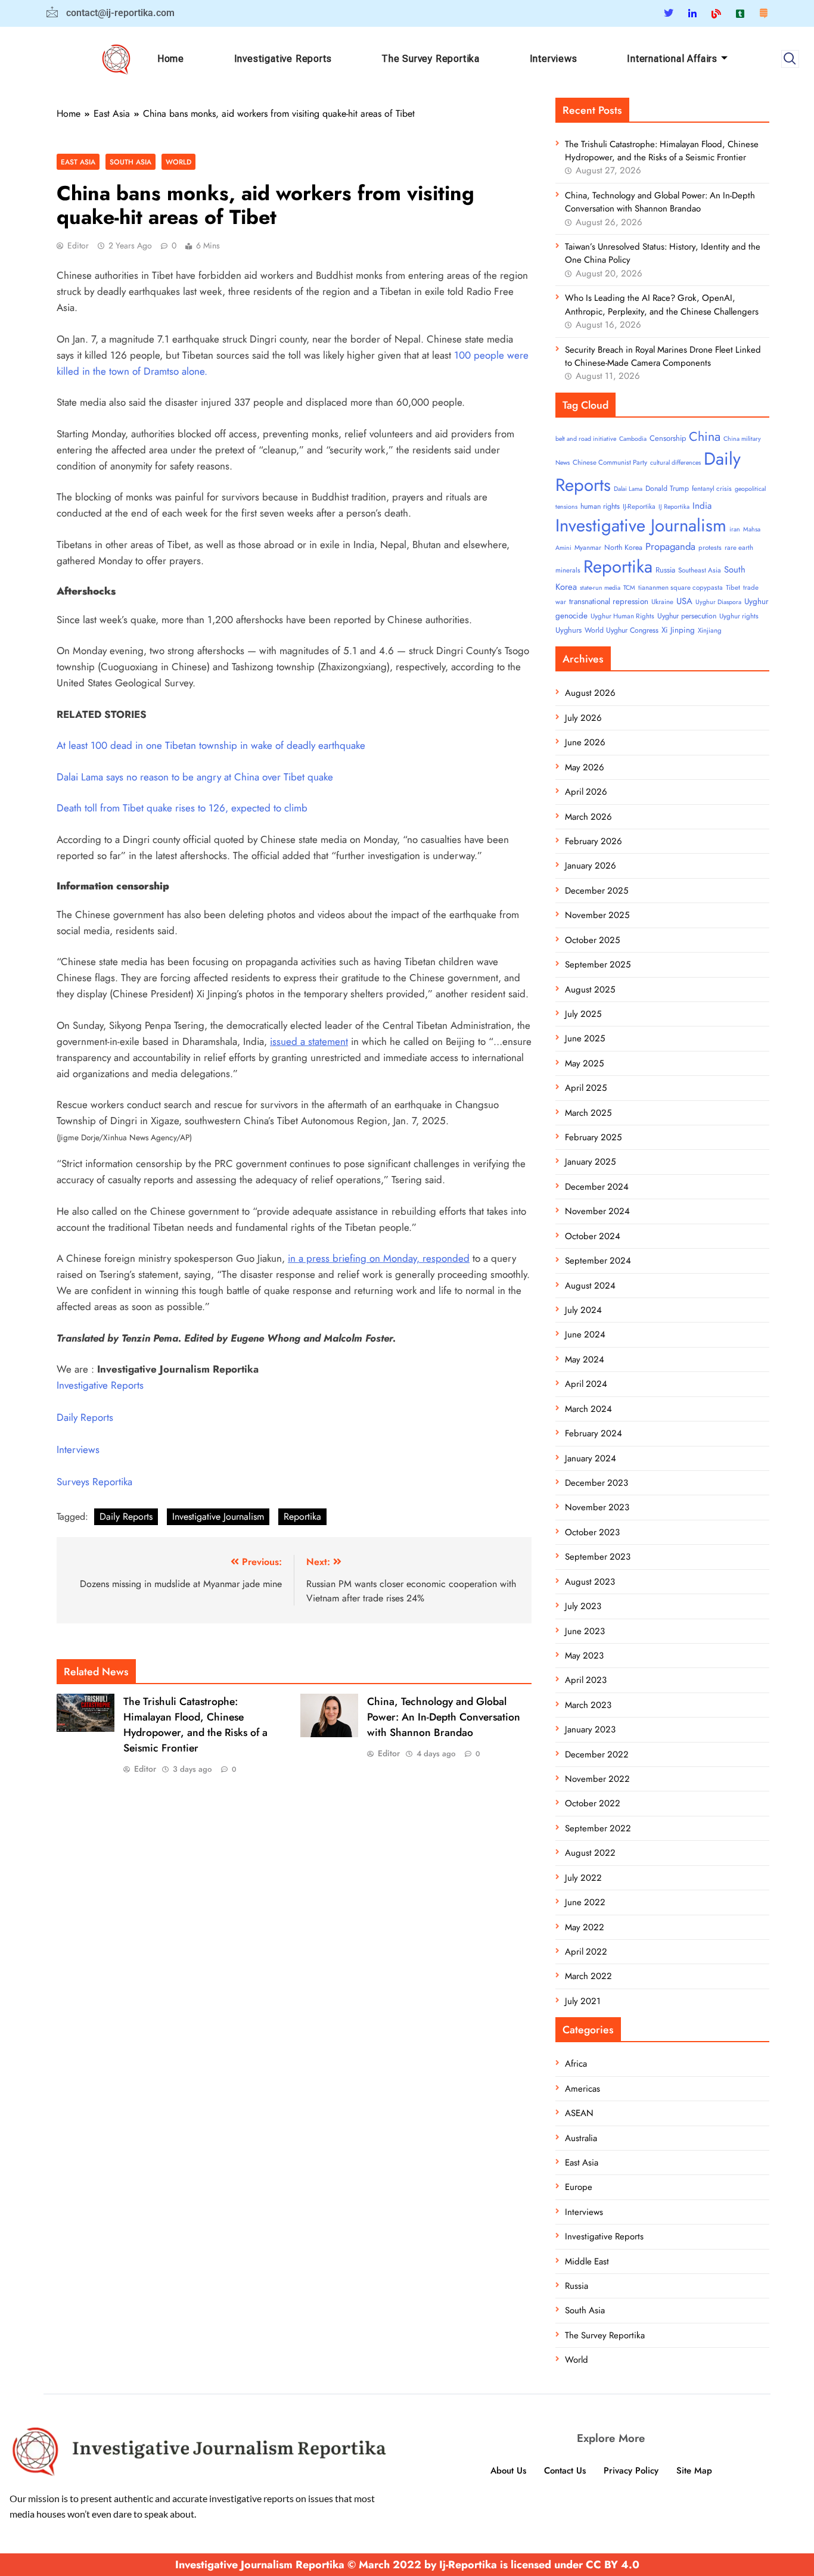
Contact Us (565, 2471)
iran (735, 529)
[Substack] (763, 13)
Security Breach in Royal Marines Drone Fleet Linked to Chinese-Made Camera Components (663, 356)
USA (684, 601)
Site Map (694, 2471)
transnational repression (609, 601)
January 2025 (590, 1162)
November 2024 (597, 1211)
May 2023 (584, 1656)
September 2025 (598, 965)
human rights (600, 506)
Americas (582, 2089)
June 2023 (585, 1631)
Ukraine (662, 602)
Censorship (668, 438)
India (702, 506)
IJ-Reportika (639, 506)
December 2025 (596, 891)
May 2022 (585, 1927)
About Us (508, 2471)
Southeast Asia (700, 570)
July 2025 (583, 1014)
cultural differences (675, 463)
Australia (581, 2138)
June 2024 (585, 1334)
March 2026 (588, 817)
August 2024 (590, 1286)
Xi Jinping (678, 630)
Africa (576, 2064)
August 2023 (590, 1582)
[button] (790, 59)
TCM (629, 588)
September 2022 (598, 1828)
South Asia (131, 162)
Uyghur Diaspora (718, 602)
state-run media (600, 588)
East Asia (78, 162)
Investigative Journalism (218, 1516)
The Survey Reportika (431, 59)
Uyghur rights (739, 616)
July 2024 (583, 1310)
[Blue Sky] (716, 13)
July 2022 (583, 1878)
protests (710, 547)
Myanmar (588, 547)
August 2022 (590, 1853)
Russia (665, 570)
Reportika (302, 1516)
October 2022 (593, 1803)
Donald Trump (667, 489)
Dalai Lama (628, 489)
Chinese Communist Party (610, 462)
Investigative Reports (283, 59)
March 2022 (588, 1976)
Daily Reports (85, 1417)
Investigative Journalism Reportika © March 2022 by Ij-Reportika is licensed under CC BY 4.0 (407, 2565)
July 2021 (583, 2001)
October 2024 (593, 1236)
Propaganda (670, 546)
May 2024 (585, 1359)
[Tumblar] (740, 13)
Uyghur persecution (687, 616)
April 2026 (586, 792)
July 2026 (583, 718)
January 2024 (591, 1458)
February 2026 (594, 841)
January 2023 (590, 1729)
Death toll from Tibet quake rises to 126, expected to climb (182, 808)
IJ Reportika (674, 507)
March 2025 (588, 1113)
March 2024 (588, 1409)
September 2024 (598, 1261)
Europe (579, 2187)
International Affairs (672, 59)
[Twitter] (669, 13)
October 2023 (592, 1532)
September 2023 (598, 1557)
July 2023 (583, 1606)
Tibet (733, 587)
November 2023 (597, 1507)
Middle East (587, 2261)
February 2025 (593, 1137)
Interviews (554, 59)
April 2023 (586, 1680)
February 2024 (594, 1433)
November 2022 (597, 1779)
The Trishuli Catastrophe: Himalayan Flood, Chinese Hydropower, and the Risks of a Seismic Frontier (195, 1725)
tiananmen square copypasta (681, 587)
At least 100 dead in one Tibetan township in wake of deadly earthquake (211, 745)
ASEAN (579, 2113)
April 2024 (586, 1384)
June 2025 (585, 1038)
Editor (78, 245)
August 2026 (590, 693)
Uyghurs (568, 630)
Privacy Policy (631, 2471)
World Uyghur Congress (622, 630)
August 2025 (590, 990)
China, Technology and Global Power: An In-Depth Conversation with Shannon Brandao (444, 1717)
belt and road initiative (586, 439)
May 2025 (584, 1063)
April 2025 (586, 1088)
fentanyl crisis (712, 489)
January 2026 (591, 866)
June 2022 (585, 1902)
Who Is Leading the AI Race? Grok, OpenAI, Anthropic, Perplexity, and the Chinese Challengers (662, 304)
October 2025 (592, 940)
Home (171, 59)
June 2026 (585, 742)
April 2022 (586, 1952)
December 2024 (597, 1187)
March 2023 (588, 1705)
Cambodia (633, 439)
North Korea (623, 547)
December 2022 (597, 1754)
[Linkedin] (692, 13)
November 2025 (597, 915)
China (705, 436)
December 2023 (596, 1483)
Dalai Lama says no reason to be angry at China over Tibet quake (195, 777)
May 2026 (585, 767)
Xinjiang (710, 630)
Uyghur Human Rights (622, 616)
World (178, 162)
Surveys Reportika (94, 1482)
